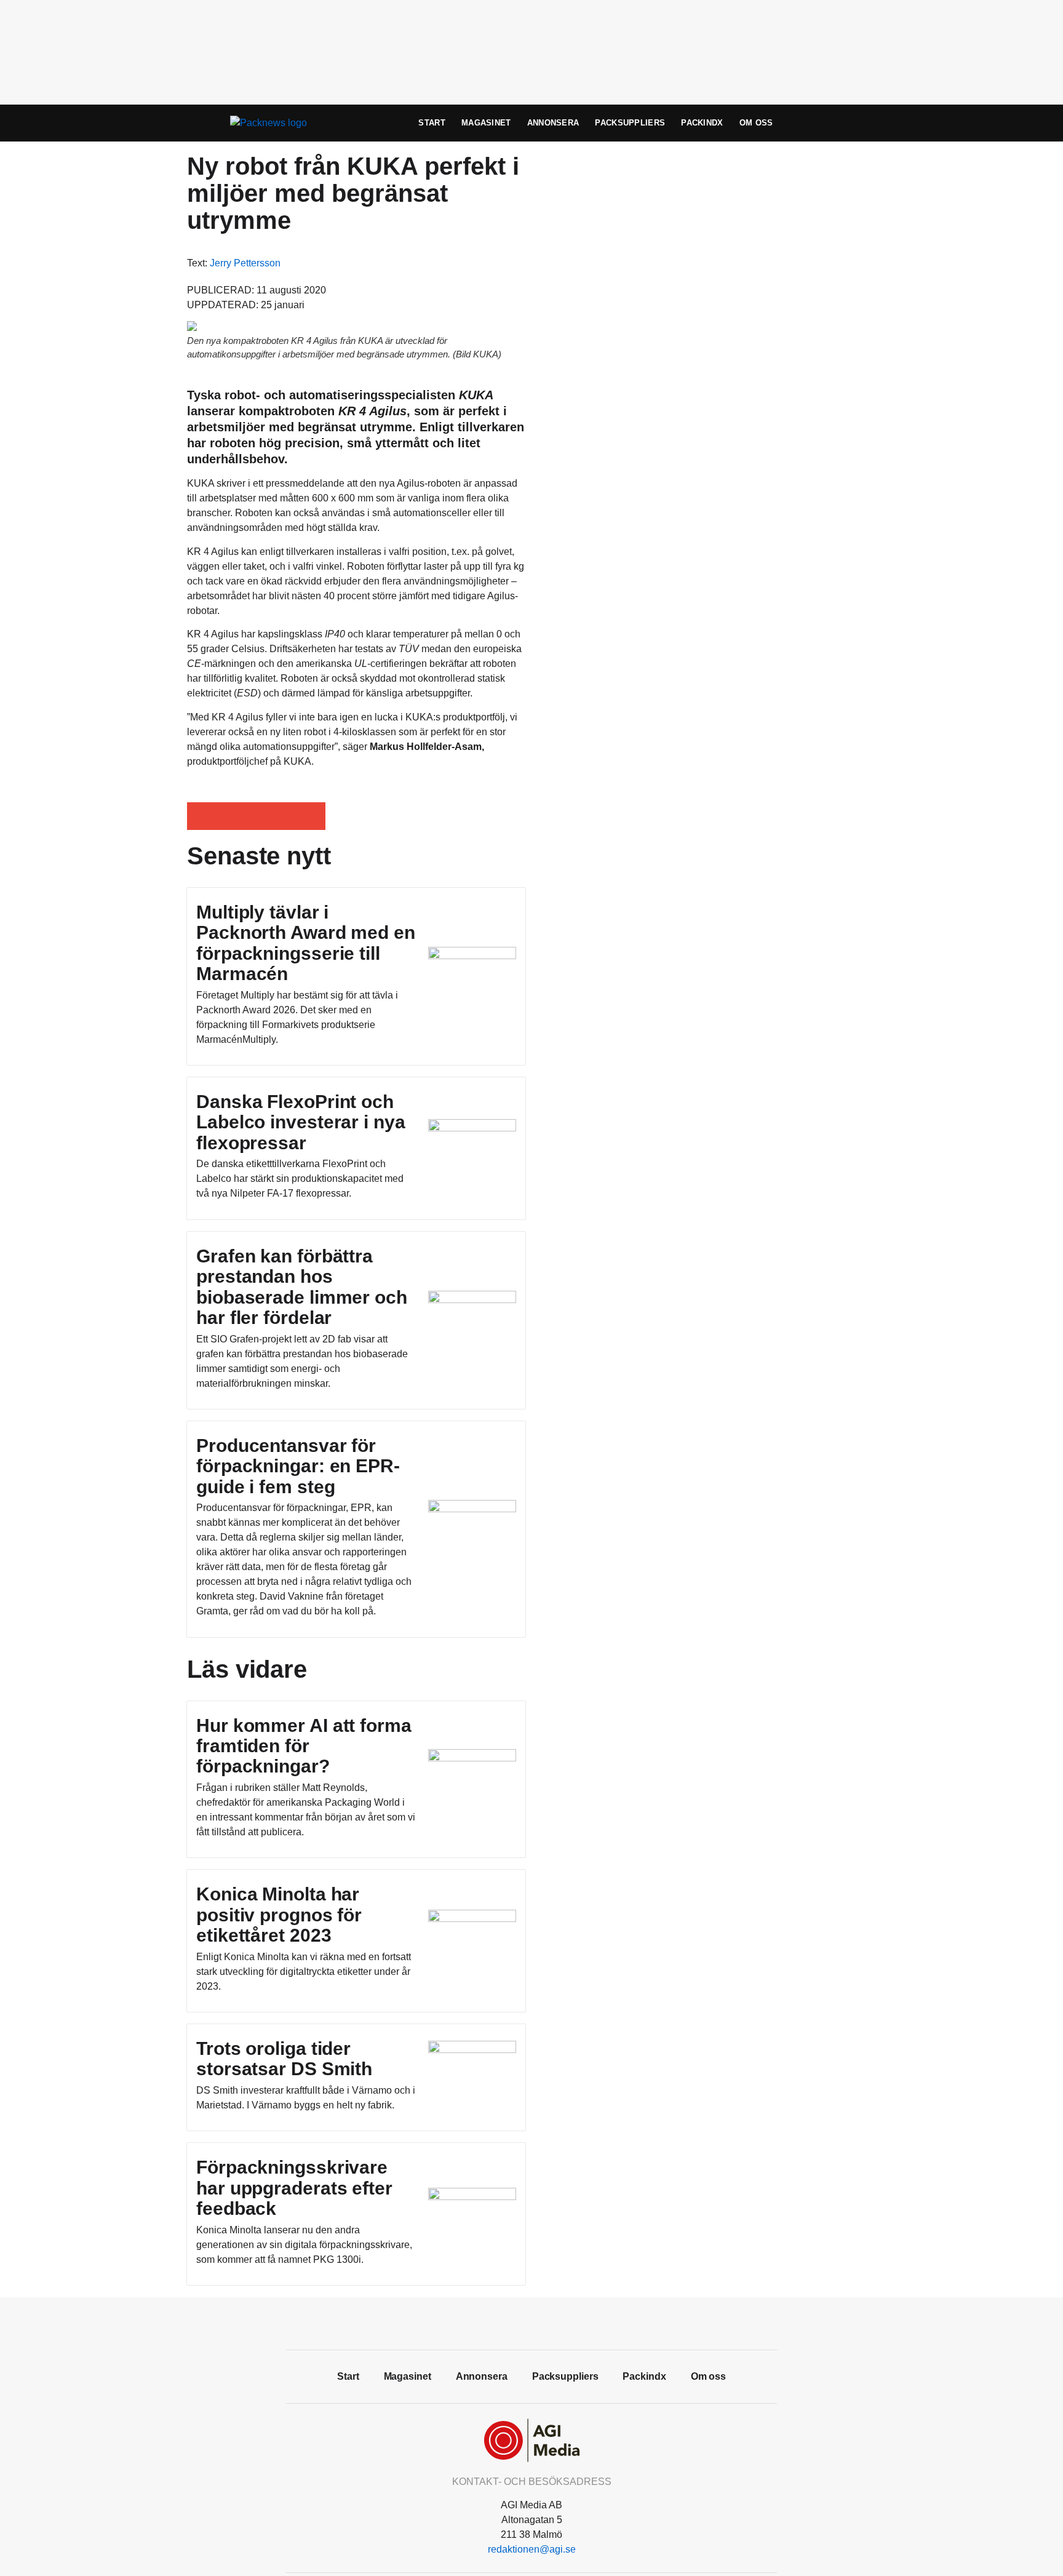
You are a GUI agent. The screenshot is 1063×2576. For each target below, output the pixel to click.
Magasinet (486, 123)
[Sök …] (855, 123)
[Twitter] (531, 2322)
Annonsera (553, 123)
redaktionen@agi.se (532, 2549)
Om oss (756, 123)
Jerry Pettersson (245, 263)
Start (432, 123)
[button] (201, 816)
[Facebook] (504, 2322)
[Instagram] (559, 2322)
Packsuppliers (630, 123)
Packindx (702, 123)
